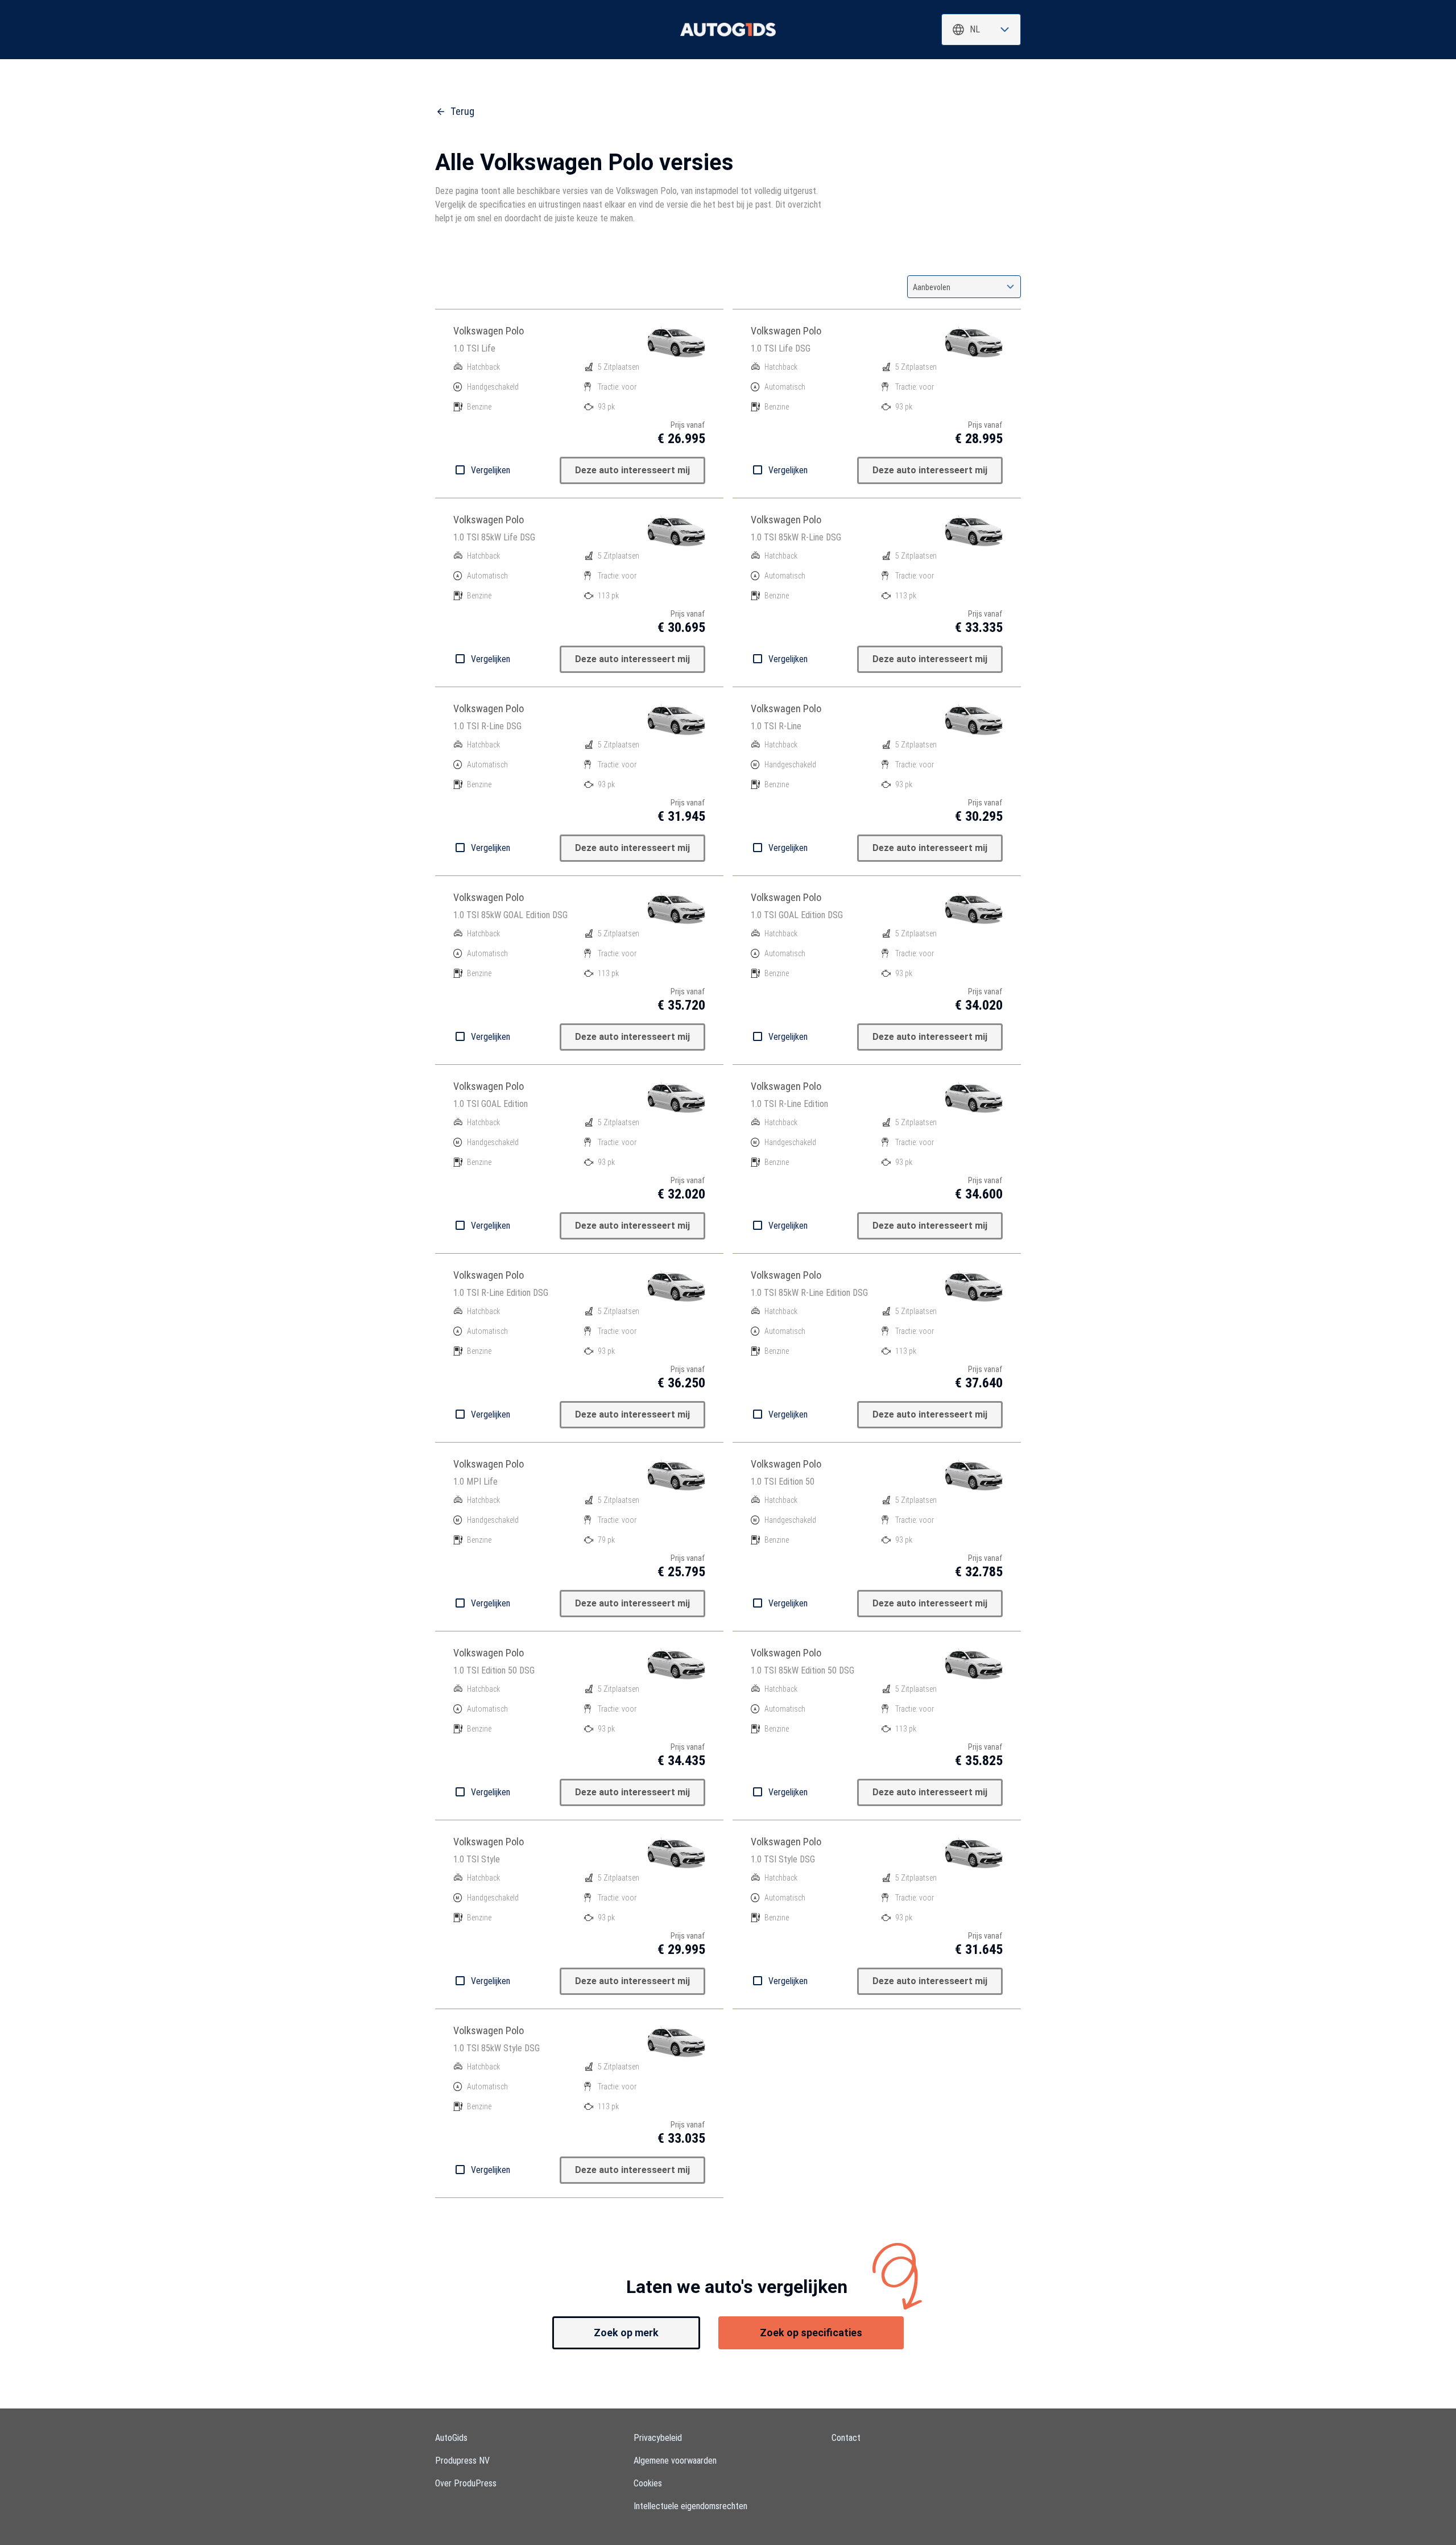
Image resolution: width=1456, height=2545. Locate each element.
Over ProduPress (466, 2483)
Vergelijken (491, 470)
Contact (846, 2438)
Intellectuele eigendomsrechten (690, 2506)
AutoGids (451, 2438)
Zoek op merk (626, 2333)
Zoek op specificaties (811, 2333)
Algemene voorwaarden (675, 2461)
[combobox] (981, 30)
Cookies (648, 2483)
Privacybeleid (658, 2438)
